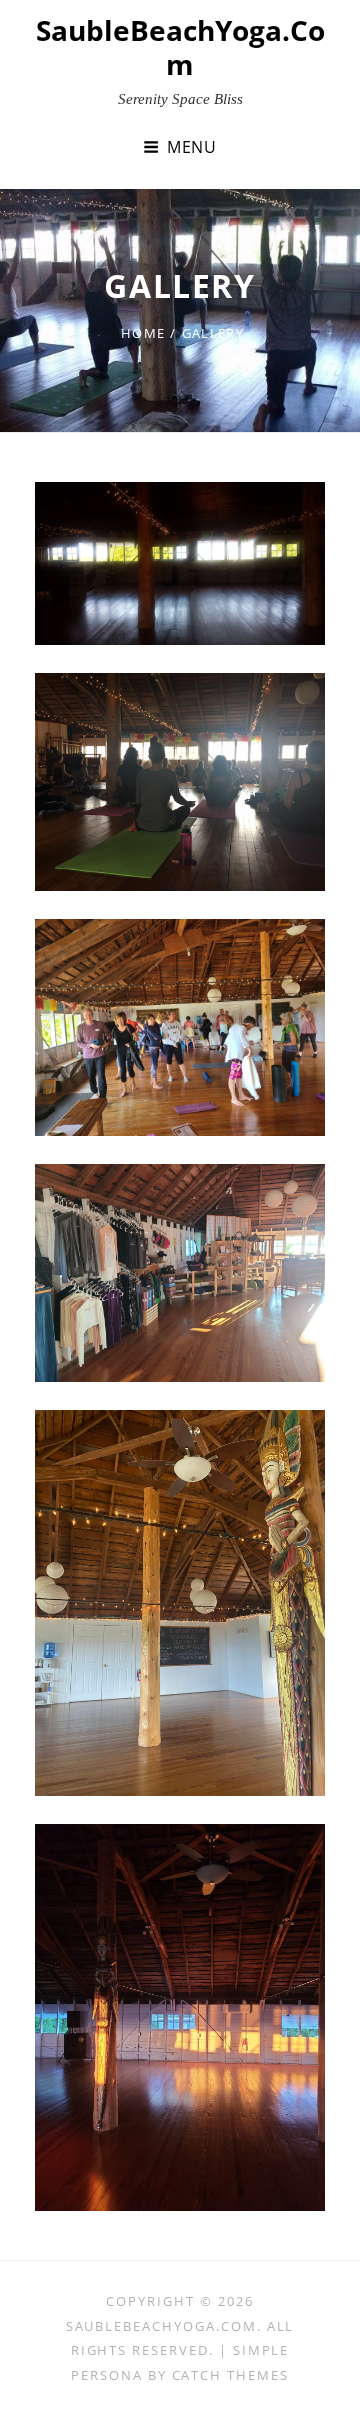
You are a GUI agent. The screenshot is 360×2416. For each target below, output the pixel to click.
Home (143, 333)
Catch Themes (230, 2375)
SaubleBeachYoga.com (180, 47)
